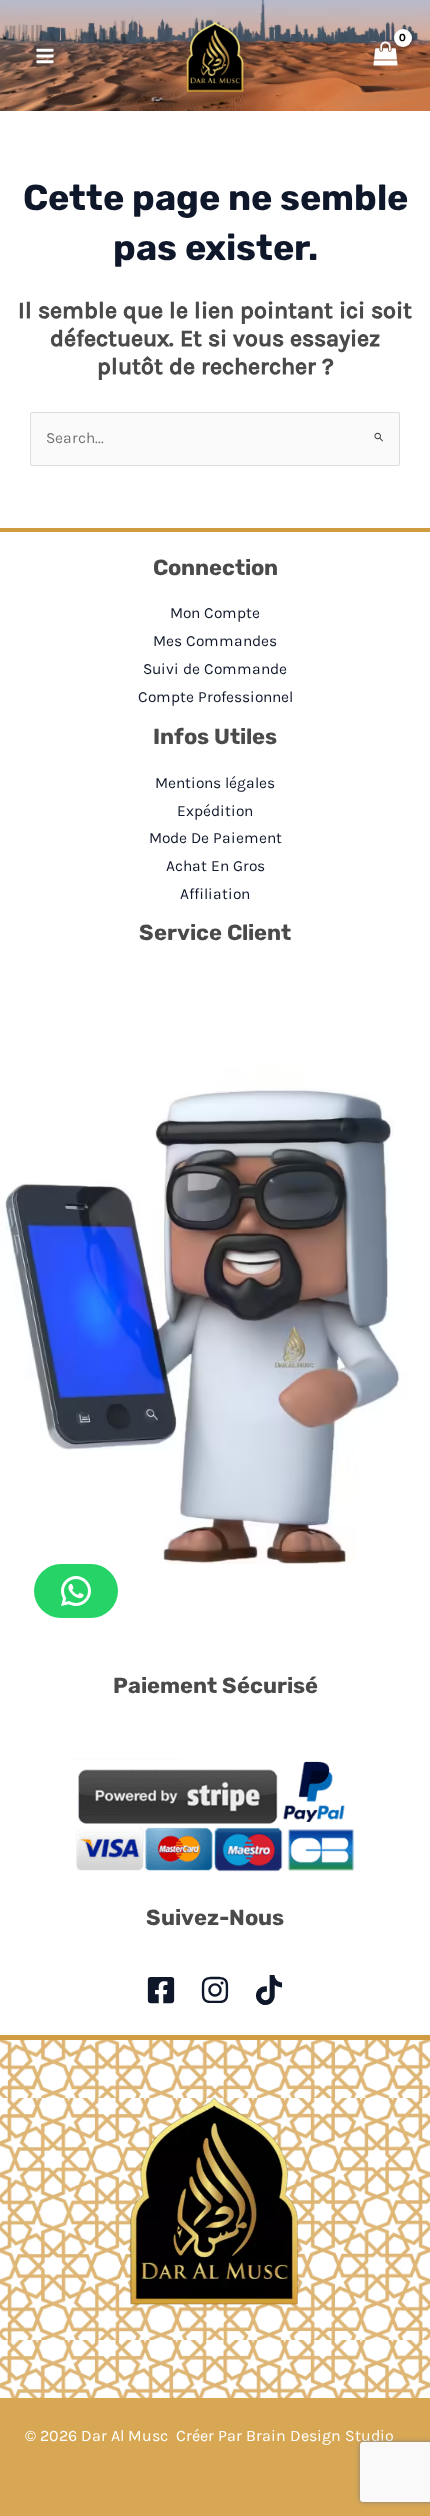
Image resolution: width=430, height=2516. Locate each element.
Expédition (215, 811)
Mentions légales (215, 783)
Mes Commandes (215, 641)
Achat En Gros (215, 866)
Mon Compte (215, 613)
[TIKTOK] (269, 1990)
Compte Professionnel (215, 697)
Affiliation (215, 894)
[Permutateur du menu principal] (45, 56)
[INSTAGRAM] (215, 1990)
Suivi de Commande (215, 669)
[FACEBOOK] (161, 1990)
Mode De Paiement (215, 838)
